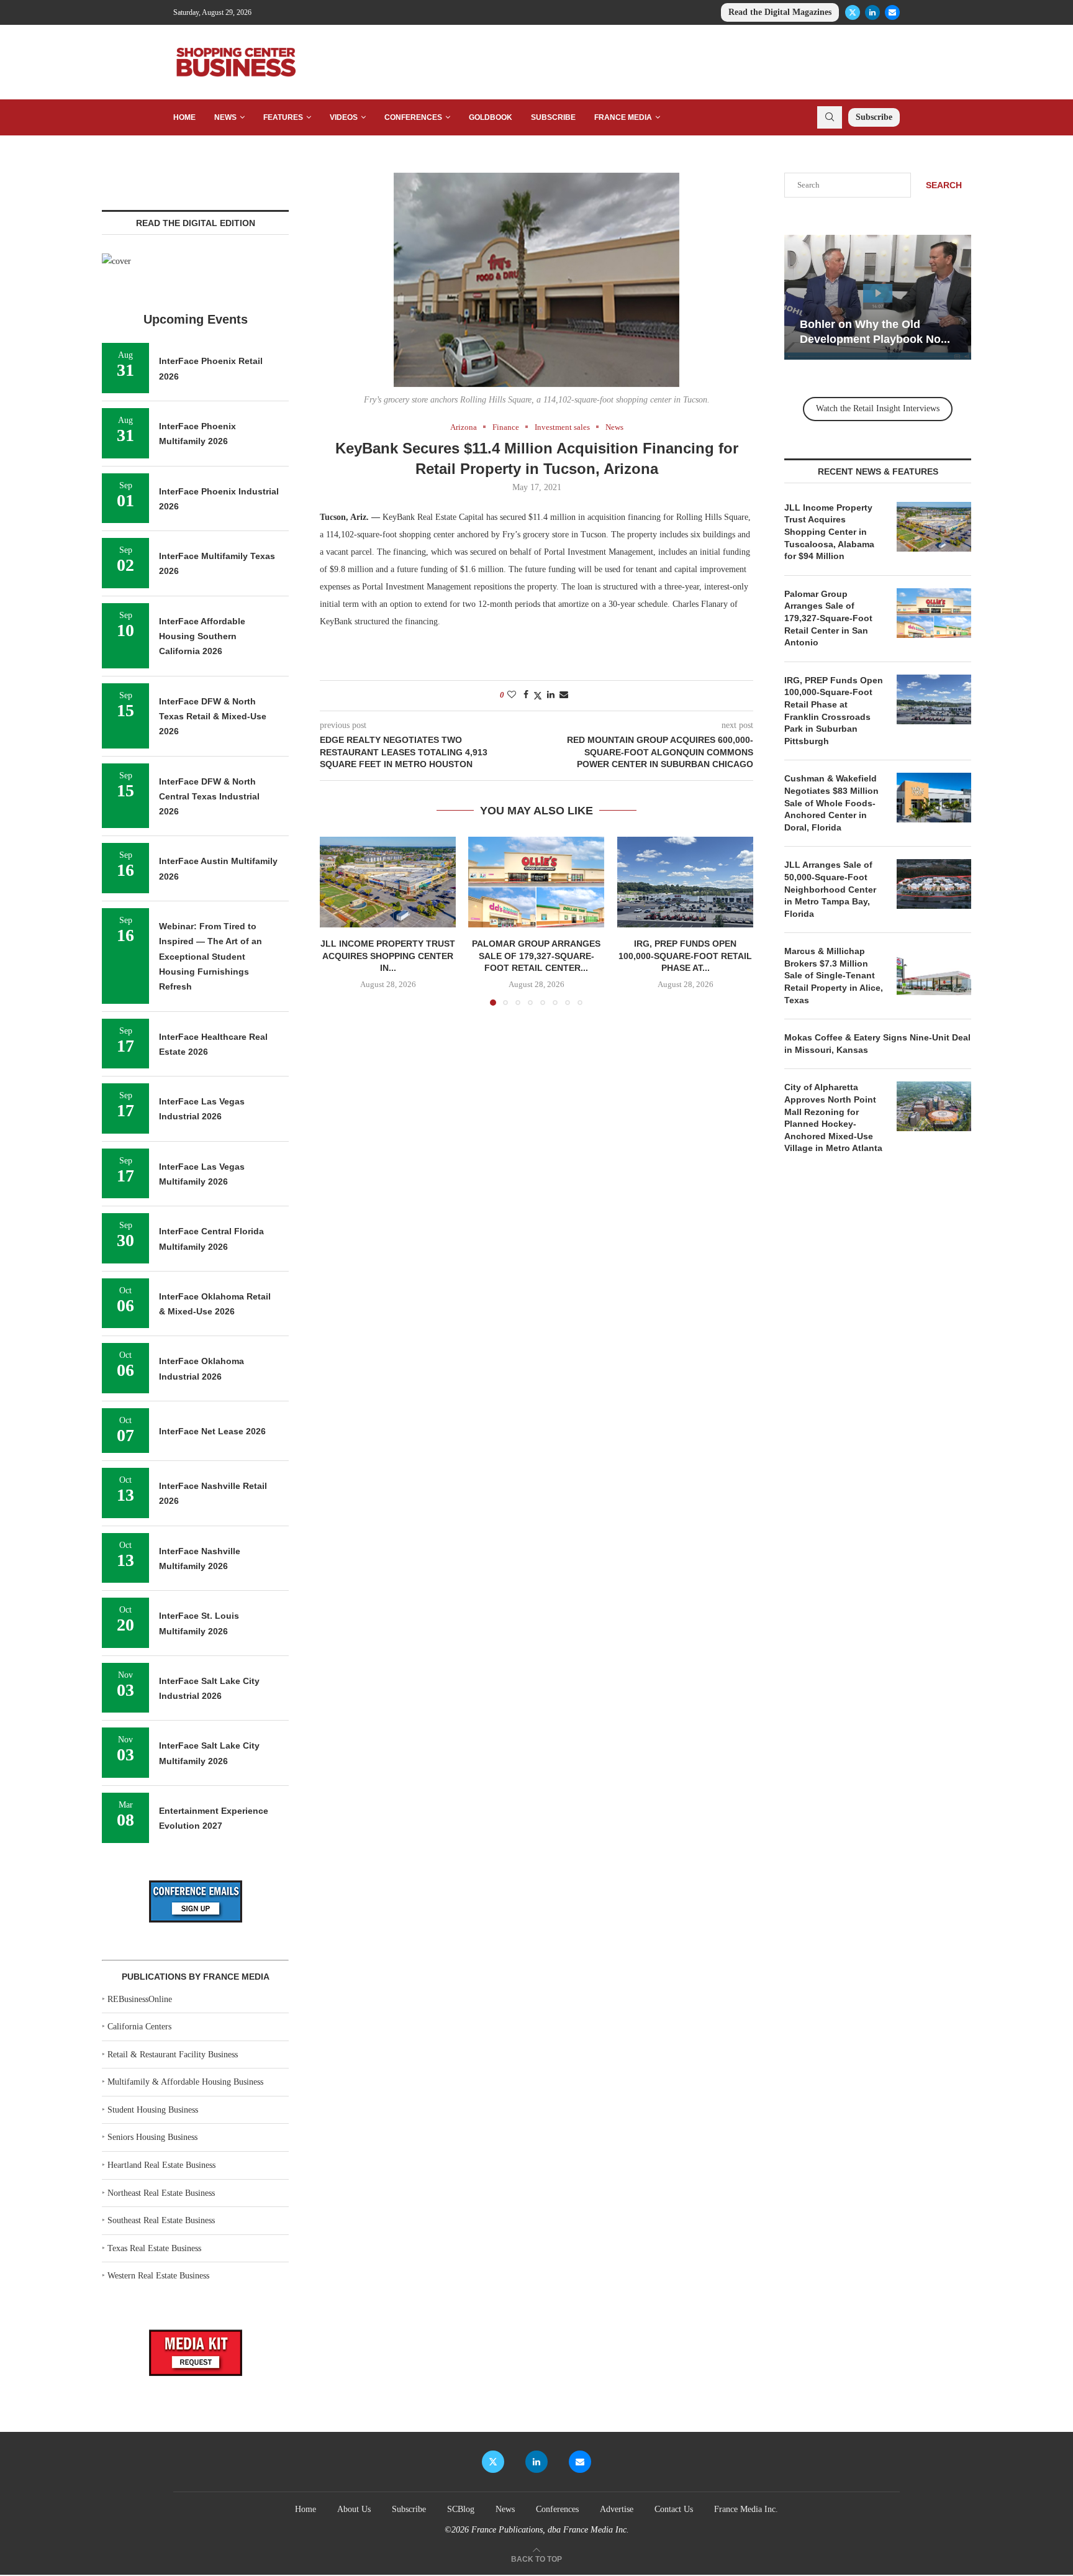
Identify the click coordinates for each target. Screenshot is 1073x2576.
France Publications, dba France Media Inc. (550, 2530)
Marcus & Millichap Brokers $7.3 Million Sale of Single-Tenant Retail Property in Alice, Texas (834, 975)
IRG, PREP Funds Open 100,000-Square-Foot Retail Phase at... (685, 956)
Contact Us (674, 2509)
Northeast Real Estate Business (161, 2193)
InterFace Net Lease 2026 (212, 1431)
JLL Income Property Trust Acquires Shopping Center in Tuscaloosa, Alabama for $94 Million (829, 532)
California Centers (139, 2027)
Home (184, 117)
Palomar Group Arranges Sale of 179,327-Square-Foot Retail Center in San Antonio (828, 618)
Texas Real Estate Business (154, 2248)
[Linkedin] (872, 12)
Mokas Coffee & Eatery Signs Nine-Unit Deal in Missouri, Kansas (877, 1044)
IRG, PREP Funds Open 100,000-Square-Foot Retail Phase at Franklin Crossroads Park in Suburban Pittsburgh (834, 711)
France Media (623, 117)
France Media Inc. (746, 2509)
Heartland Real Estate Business (161, 2165)
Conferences (413, 117)
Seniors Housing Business (152, 2137)
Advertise (617, 2509)
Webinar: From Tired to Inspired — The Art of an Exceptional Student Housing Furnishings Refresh (211, 956)
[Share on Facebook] (526, 695)
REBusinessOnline (140, 1999)
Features (283, 117)
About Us (354, 2509)
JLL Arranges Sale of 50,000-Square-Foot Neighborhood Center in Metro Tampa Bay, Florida (830, 889)
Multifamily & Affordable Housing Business (185, 2082)
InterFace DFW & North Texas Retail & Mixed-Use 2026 (213, 717)
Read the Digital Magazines (780, 12)
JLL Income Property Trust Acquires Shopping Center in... (388, 956)
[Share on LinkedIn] (551, 695)
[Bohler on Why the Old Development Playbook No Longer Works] (878, 297)
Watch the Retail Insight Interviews (878, 408)
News (225, 117)
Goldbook (491, 117)
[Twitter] (853, 12)
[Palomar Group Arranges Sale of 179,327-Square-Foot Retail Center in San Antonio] (536, 882)
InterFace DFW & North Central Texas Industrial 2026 (209, 797)
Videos (344, 117)
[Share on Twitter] (538, 696)
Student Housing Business (153, 2110)
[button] (337, 921)
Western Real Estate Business (158, 2276)
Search (944, 185)
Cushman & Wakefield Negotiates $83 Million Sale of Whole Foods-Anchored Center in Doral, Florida (831, 803)
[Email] (892, 12)
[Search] (830, 117)
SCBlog (461, 2509)
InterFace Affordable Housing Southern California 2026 (202, 636)
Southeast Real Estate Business (161, 2220)
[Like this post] (512, 695)
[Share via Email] (564, 695)
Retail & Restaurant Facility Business (173, 2055)
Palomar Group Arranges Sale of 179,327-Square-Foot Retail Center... (536, 956)
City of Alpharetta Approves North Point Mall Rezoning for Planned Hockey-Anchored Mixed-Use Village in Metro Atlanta (833, 1117)
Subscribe (553, 117)
